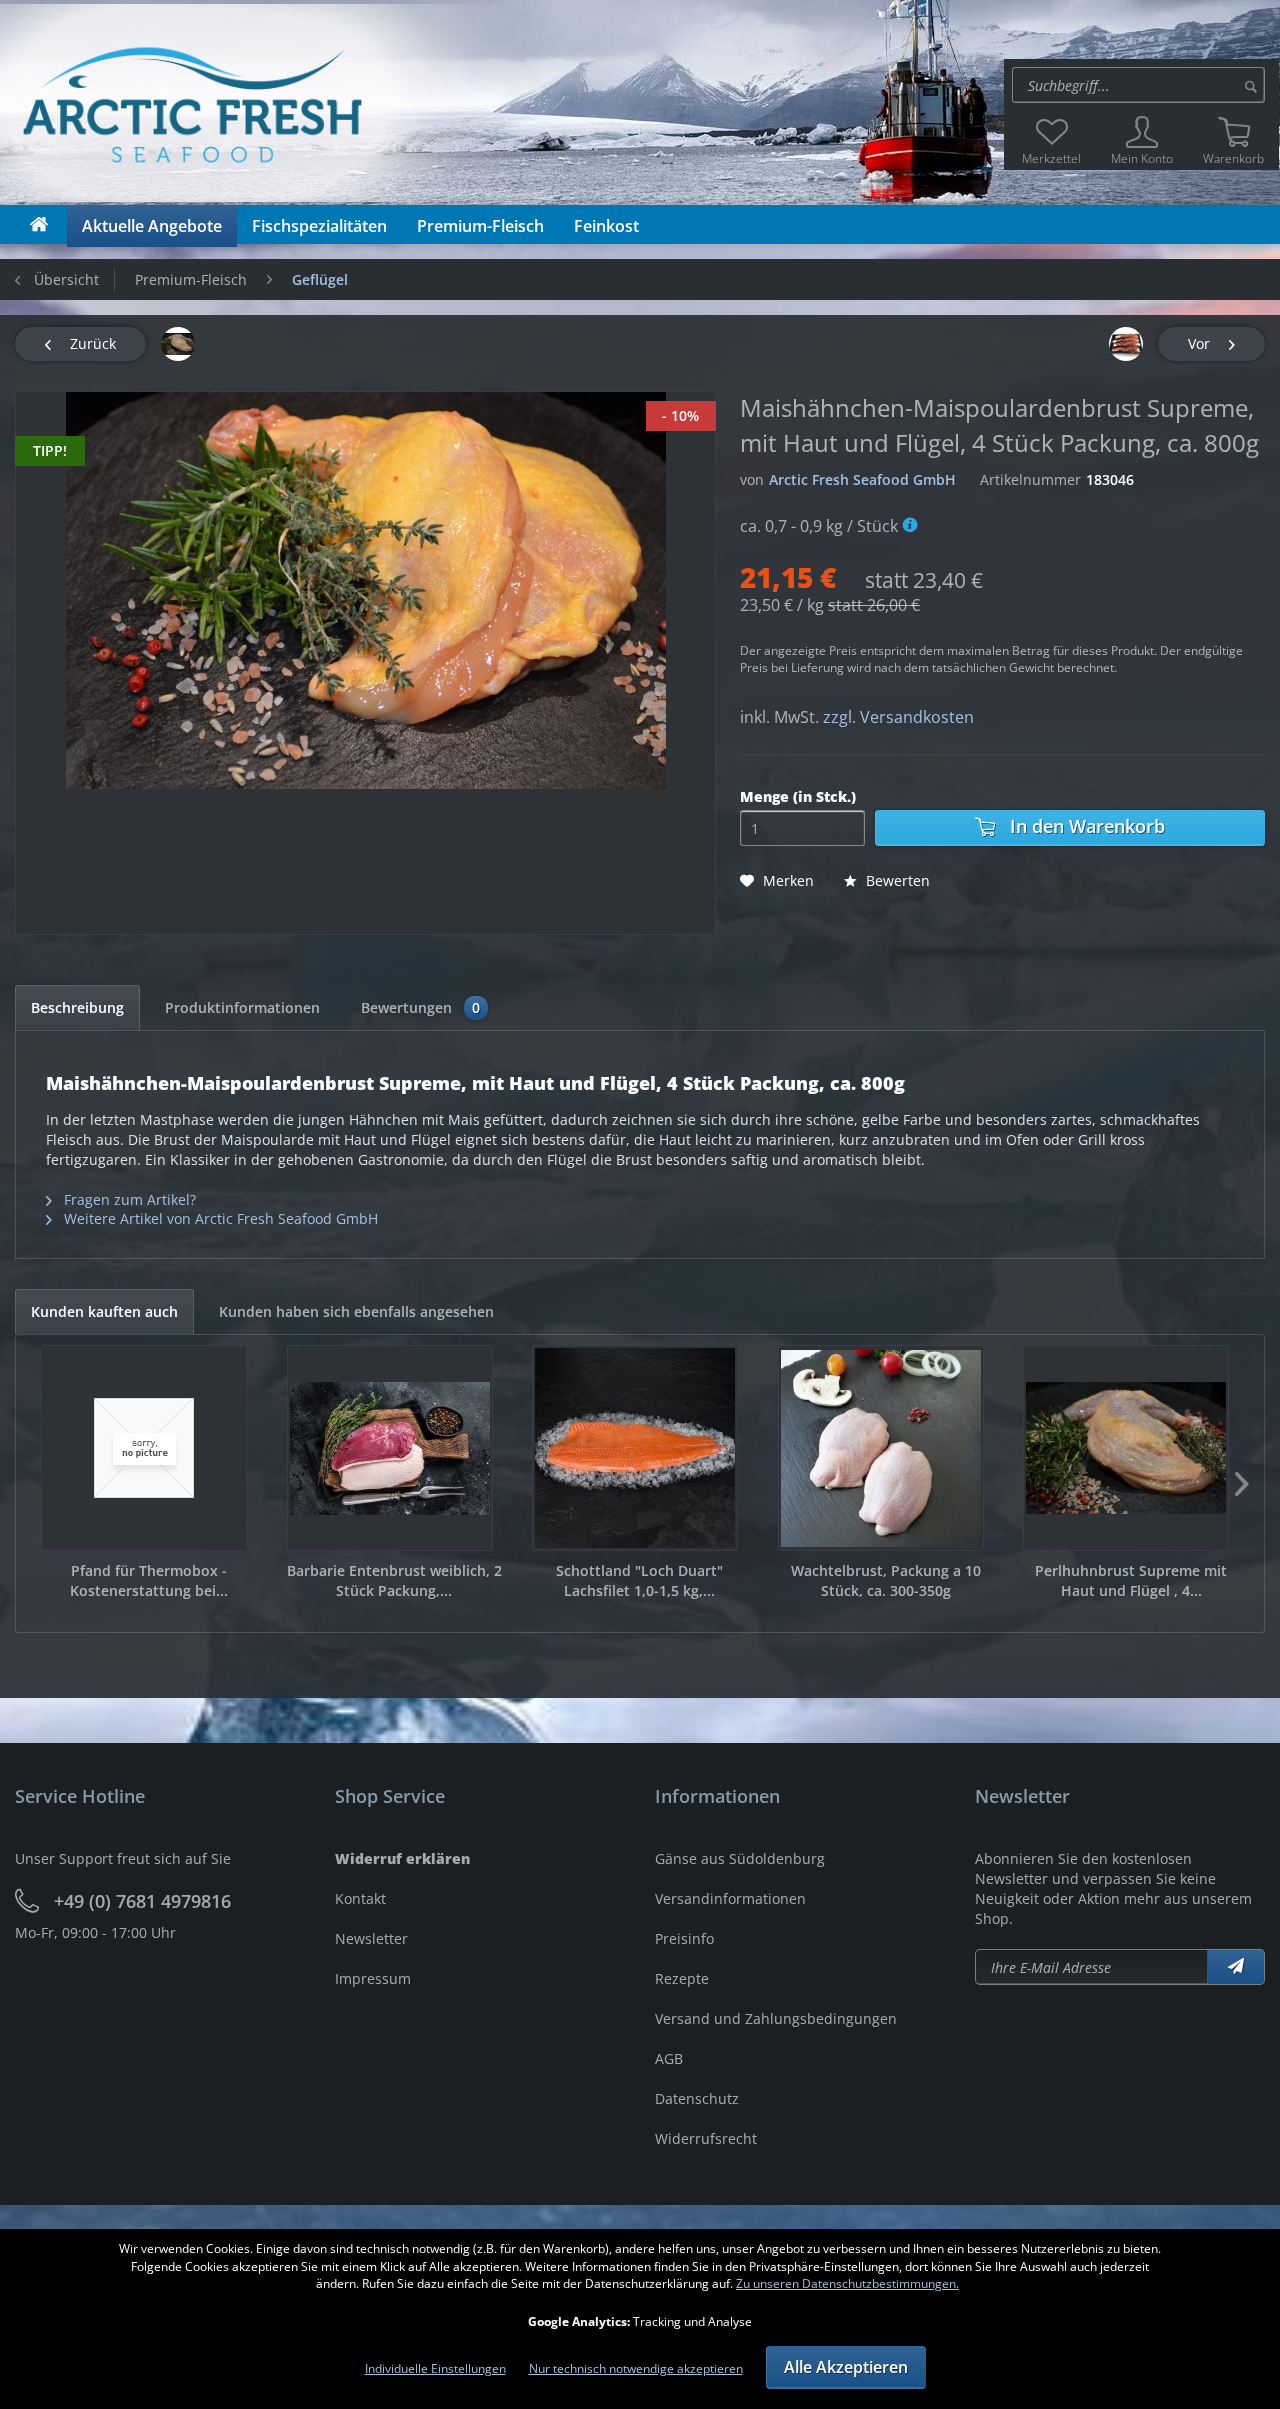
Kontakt (360, 1898)
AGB (669, 2058)
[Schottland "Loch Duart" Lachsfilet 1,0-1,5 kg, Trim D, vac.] (635, 1448)
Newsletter (371, 1938)
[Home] (39, 224)
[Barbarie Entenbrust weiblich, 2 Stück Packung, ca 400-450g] (390, 1448)
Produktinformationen (242, 1007)
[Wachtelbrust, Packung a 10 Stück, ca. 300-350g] (881, 1448)
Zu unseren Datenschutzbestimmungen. (847, 2283)
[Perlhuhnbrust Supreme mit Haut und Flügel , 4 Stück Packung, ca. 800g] (1126, 1448)
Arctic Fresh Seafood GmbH (862, 479)
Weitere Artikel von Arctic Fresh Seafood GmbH (219, 1218)
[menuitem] (1141, 85)
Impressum (373, 1978)
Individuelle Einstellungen (435, 2368)
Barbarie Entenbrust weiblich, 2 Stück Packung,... (394, 1580)
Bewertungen (421, 1007)
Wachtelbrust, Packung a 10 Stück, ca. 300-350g (886, 1580)
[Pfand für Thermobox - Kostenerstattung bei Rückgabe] (144, 1448)
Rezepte (682, 1978)
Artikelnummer (1030, 479)
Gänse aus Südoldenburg (740, 1858)
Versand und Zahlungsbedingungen (776, 2018)
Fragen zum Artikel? (128, 1199)
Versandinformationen (730, 1898)
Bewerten (896, 880)
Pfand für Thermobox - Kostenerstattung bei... (149, 1580)
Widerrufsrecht (706, 2138)
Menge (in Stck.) (798, 796)
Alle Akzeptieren (846, 2367)
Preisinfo (684, 1938)
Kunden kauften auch (104, 1311)
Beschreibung (77, 1007)
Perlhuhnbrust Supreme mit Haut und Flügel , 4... (1131, 1580)
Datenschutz (697, 2098)
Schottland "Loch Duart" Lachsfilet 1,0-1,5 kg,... (639, 1580)
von (752, 479)
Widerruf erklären (402, 1858)
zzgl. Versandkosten (898, 717)
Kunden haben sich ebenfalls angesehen (356, 1311)
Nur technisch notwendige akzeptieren (636, 2368)
